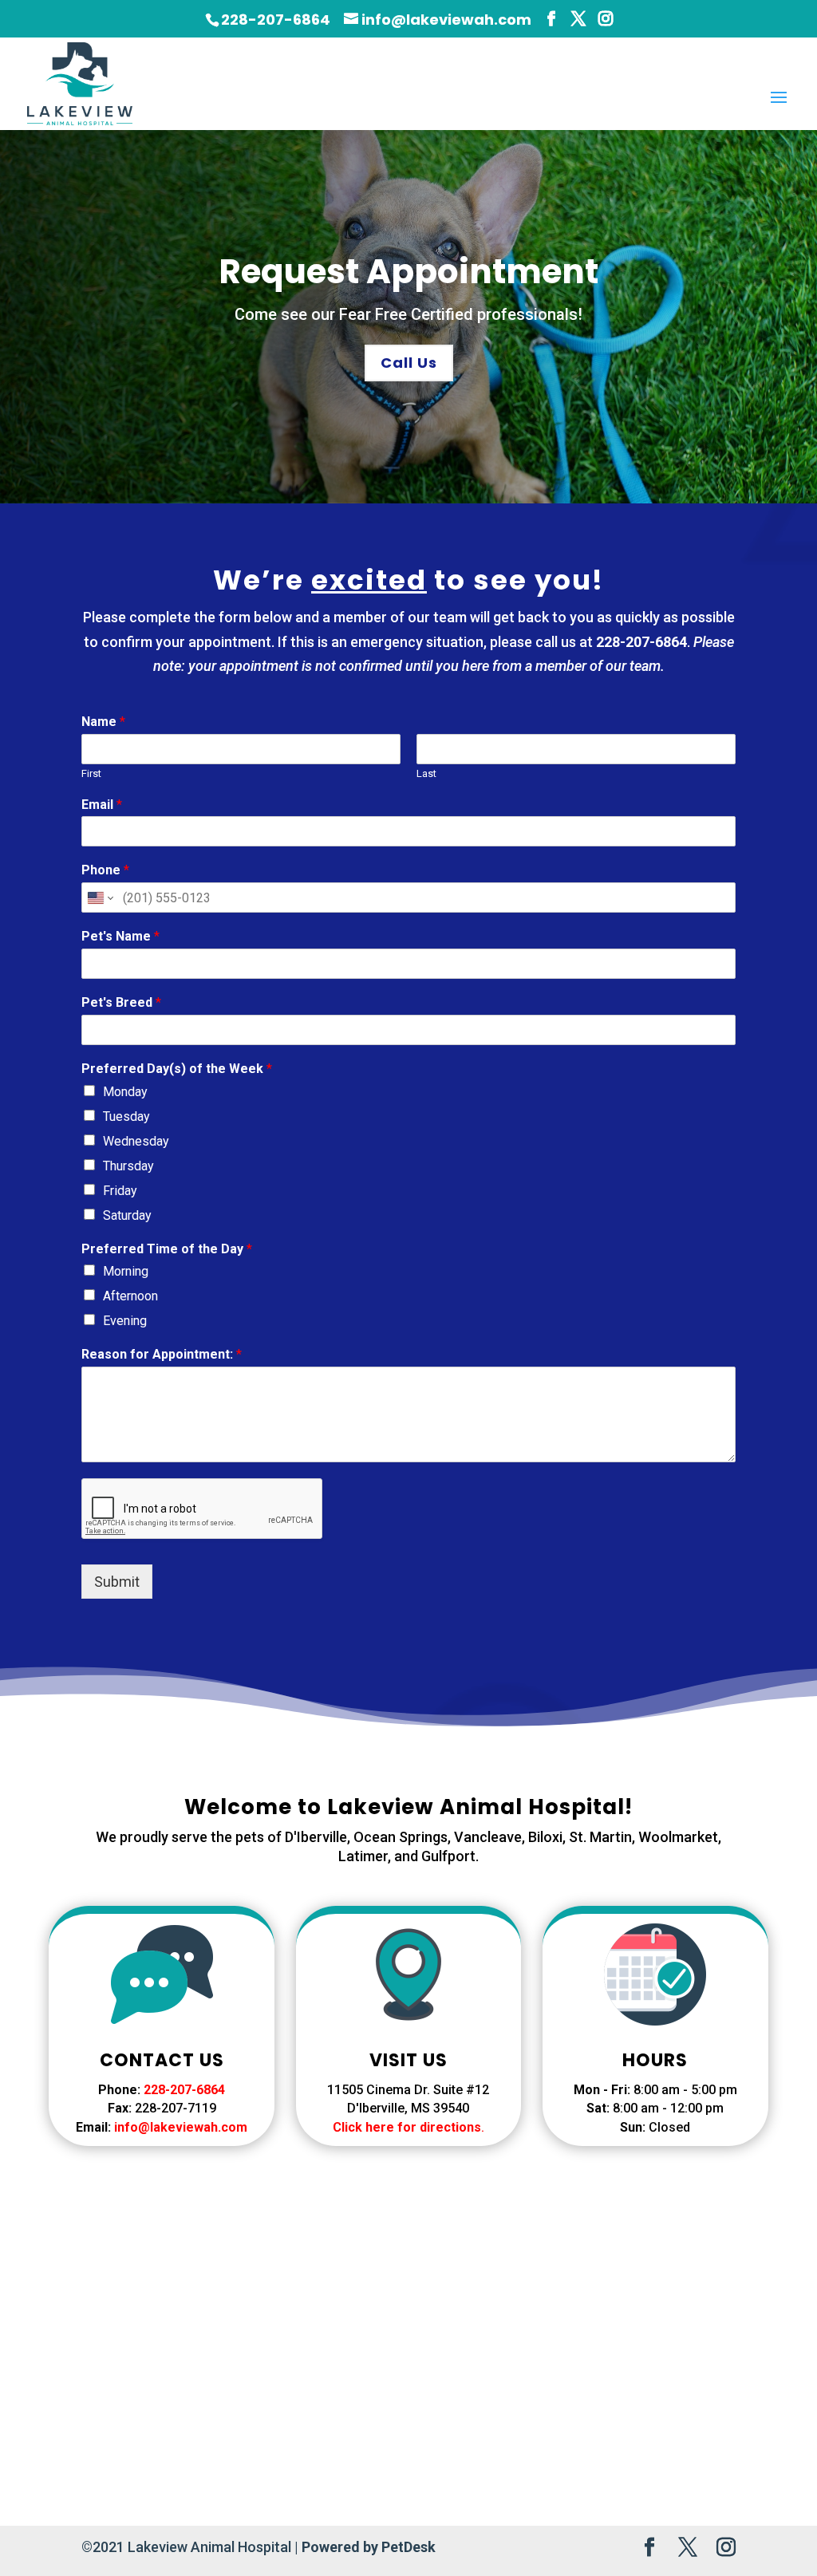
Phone (105, 870)
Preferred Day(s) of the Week (177, 1069)
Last (426, 773)
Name (103, 722)
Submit (117, 1582)
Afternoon (130, 1296)
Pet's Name (120, 936)
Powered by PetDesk (369, 2547)
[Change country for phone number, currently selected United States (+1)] (99, 897)
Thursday (128, 1166)
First (91, 773)
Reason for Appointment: (162, 1354)
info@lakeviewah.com (181, 2127)
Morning (126, 1271)
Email (102, 805)
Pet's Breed (121, 1002)
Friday (120, 1191)
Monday (125, 1092)
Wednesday (136, 1141)
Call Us (409, 363)
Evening (125, 1321)
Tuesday (126, 1116)
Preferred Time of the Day (167, 1249)
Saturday (127, 1215)
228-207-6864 (276, 20)
